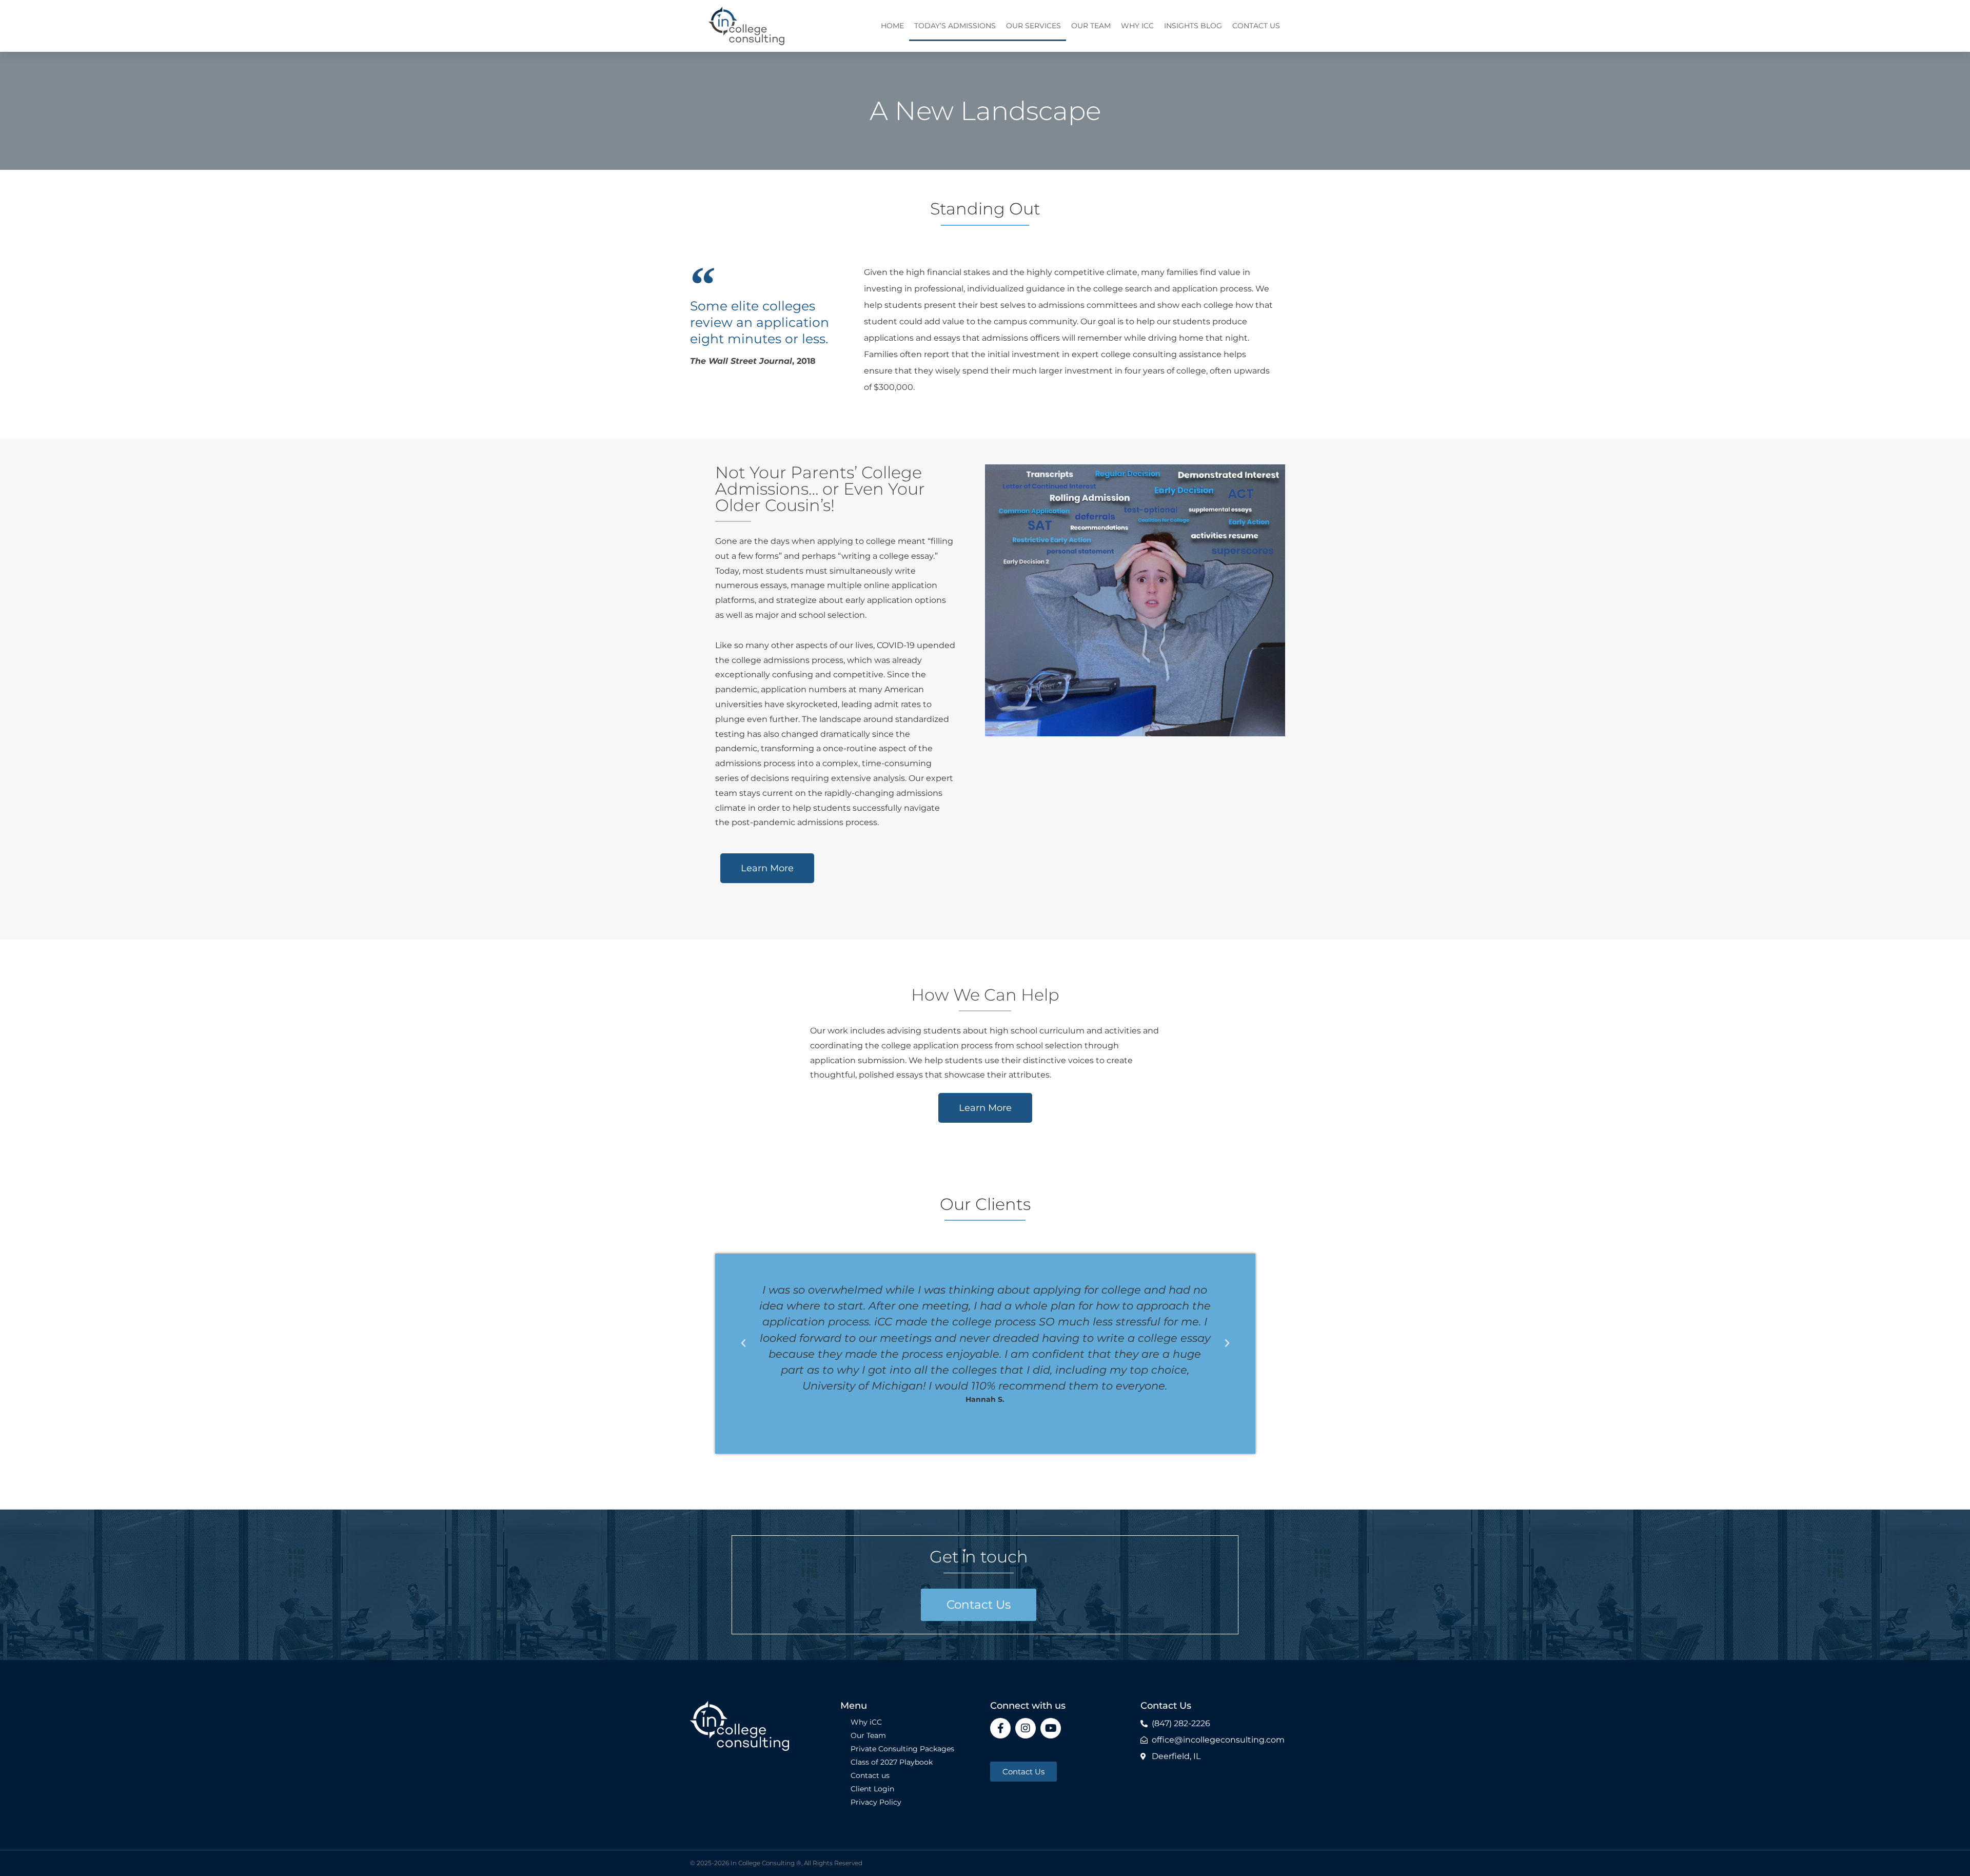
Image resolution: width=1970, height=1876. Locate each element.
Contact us (1256, 26)
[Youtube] (1051, 1728)
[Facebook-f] (1000, 1728)
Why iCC (1137, 26)
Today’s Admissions (955, 26)
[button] (743, 1343)
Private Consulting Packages (902, 1749)
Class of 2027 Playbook (892, 1762)
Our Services (1033, 26)
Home (892, 26)
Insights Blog (1193, 26)
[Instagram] (1026, 1728)
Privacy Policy (876, 1802)
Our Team (1091, 26)
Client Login (872, 1789)
